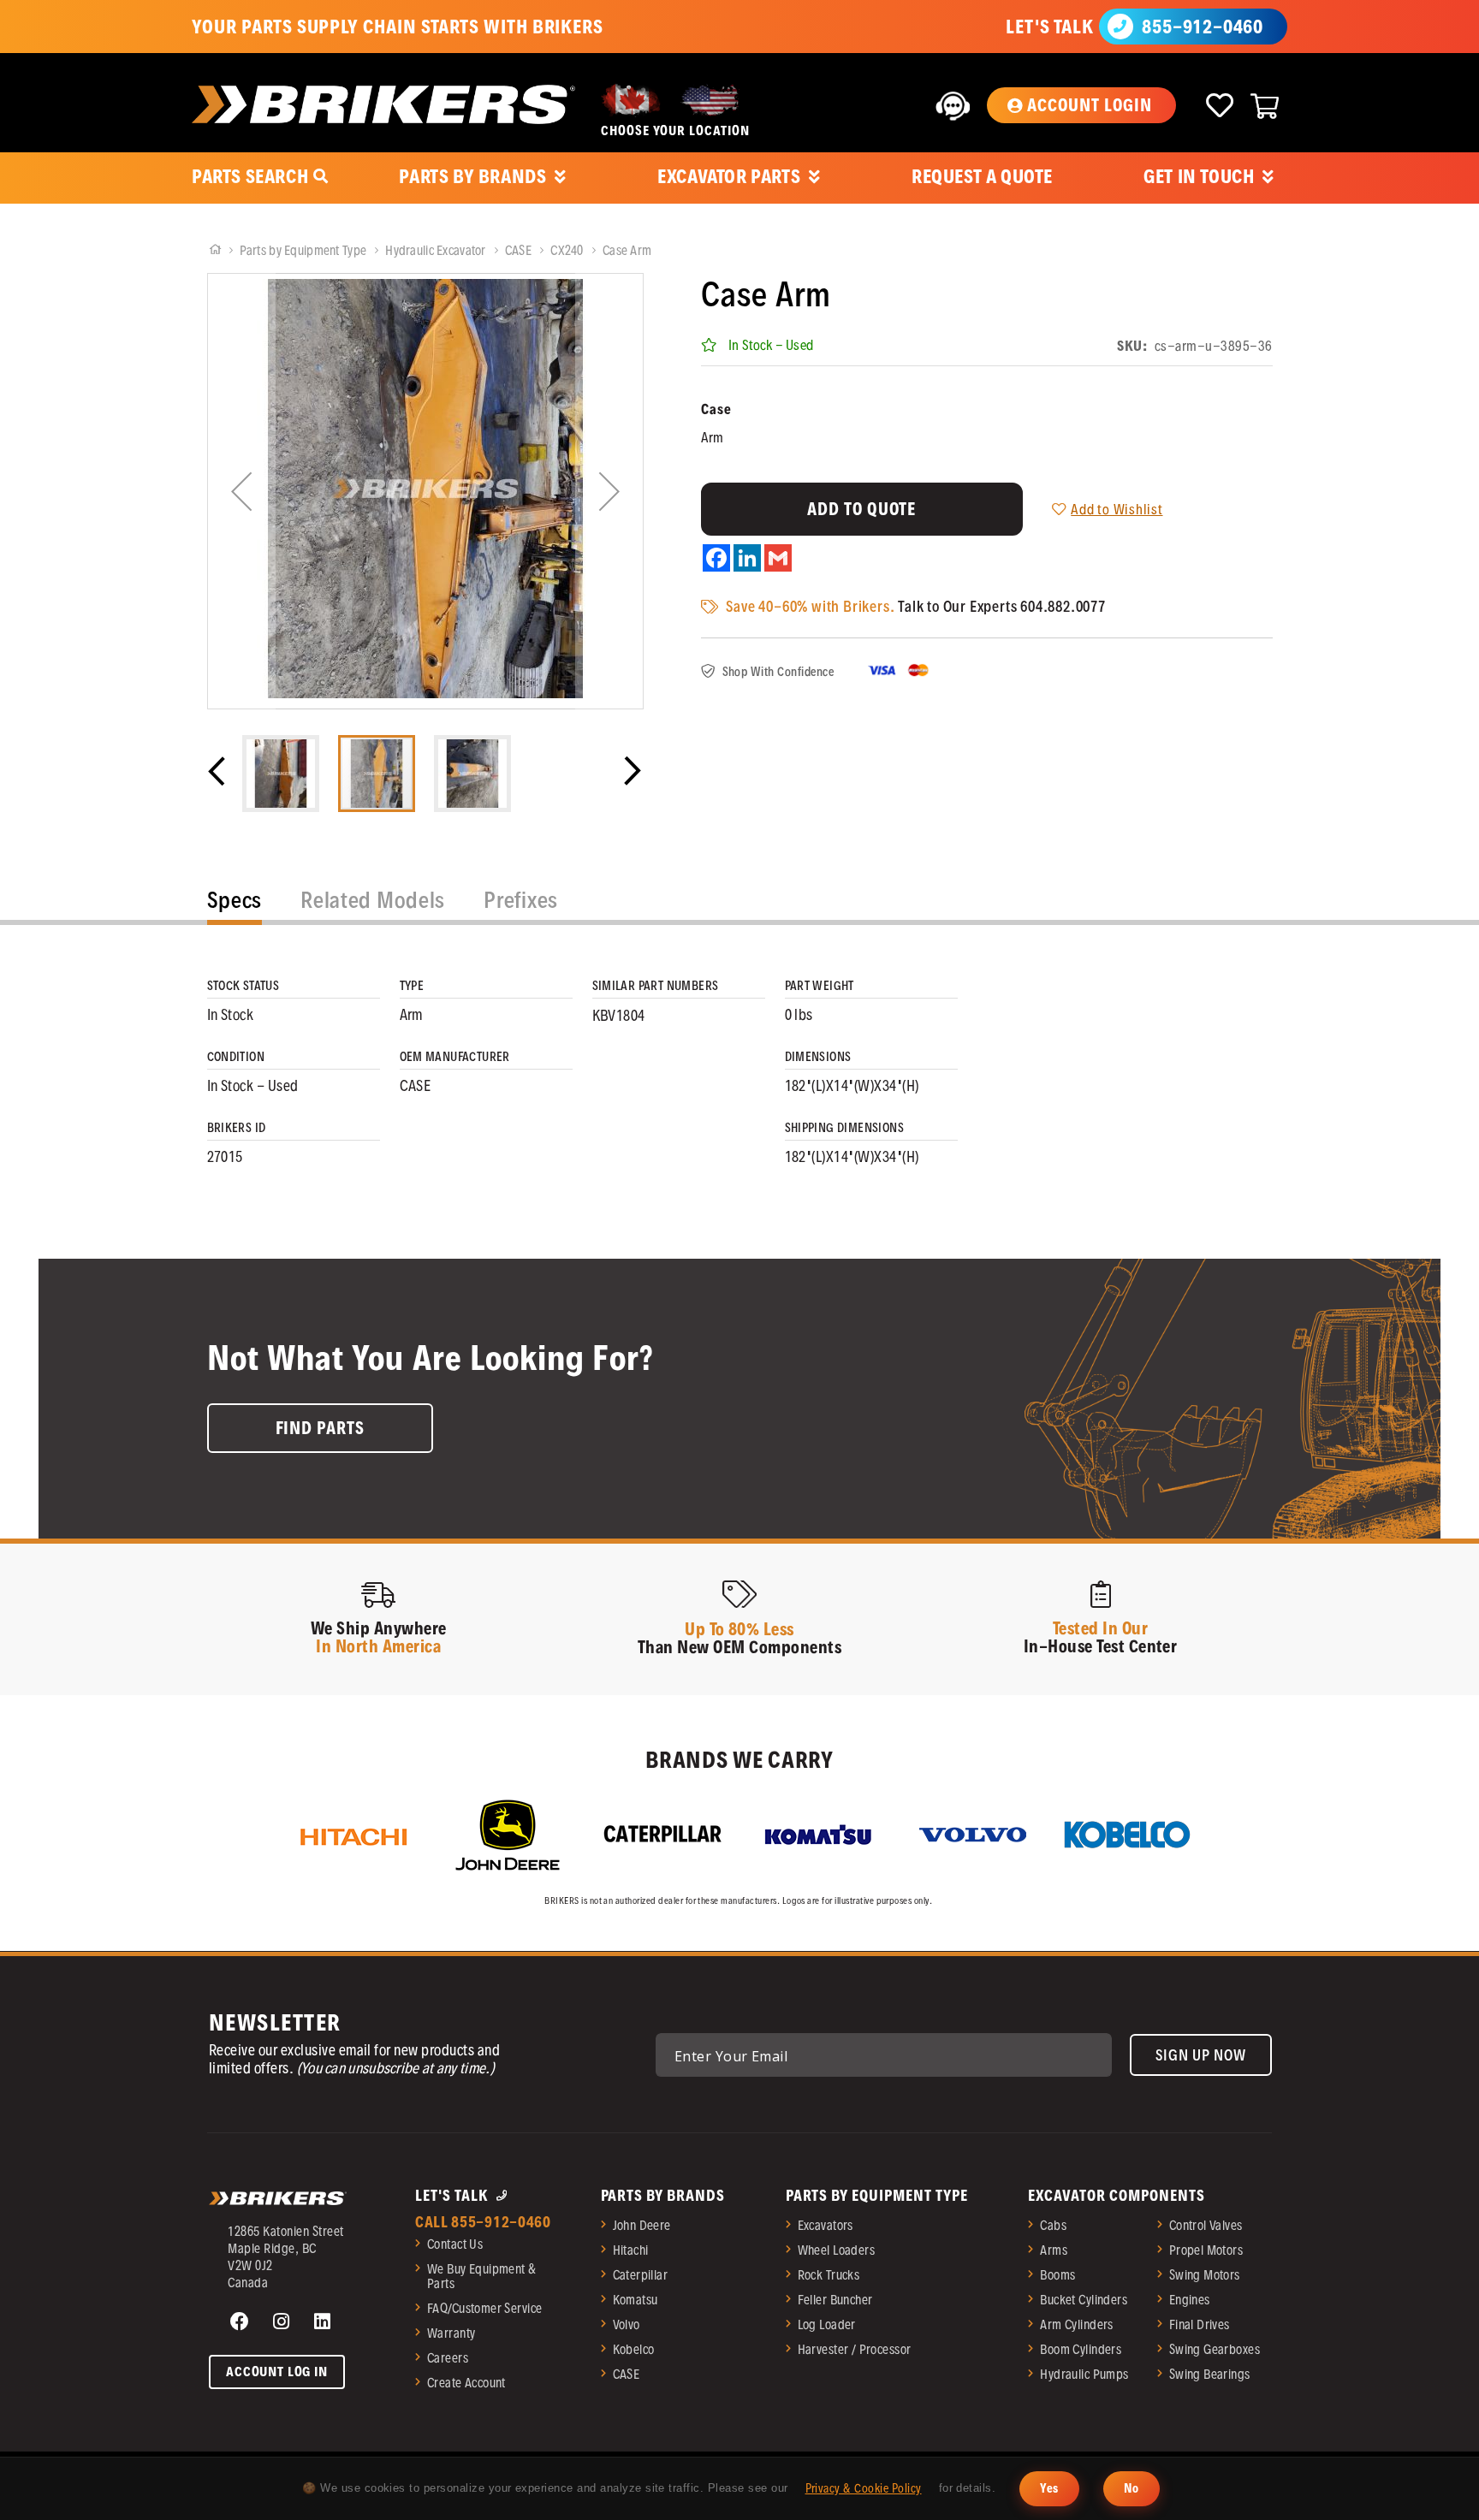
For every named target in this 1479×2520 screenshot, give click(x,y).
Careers (448, 2358)
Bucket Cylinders (1084, 2300)
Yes (1049, 2488)
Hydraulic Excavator (437, 250)
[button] (1081, 105)
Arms (1054, 2250)
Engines (1190, 2300)
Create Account (466, 2383)
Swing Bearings (1210, 2374)
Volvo (627, 2324)
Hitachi (631, 2250)
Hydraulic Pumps (1084, 2374)
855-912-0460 (1203, 27)
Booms (1057, 2275)
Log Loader (827, 2324)
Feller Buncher (835, 2300)
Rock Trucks (829, 2275)
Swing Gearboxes (1215, 2349)
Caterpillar (641, 2275)
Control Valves (1206, 2225)
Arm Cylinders (1076, 2324)
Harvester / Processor (855, 2349)
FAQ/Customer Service (484, 2308)
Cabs (1053, 2225)
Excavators (826, 2225)
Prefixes (521, 900)
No (1132, 2488)
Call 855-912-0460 (483, 2222)
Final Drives (1200, 2324)
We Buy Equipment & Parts (482, 2276)
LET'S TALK (1049, 27)
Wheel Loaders (836, 2250)
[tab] (235, 904)
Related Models (373, 900)
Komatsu (636, 2300)
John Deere (642, 2225)
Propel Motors (1206, 2250)
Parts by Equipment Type (305, 250)
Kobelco (634, 2349)
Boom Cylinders (1081, 2349)
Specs (235, 900)
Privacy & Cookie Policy (864, 2488)
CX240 (568, 250)
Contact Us (455, 2244)
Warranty (451, 2333)
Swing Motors (1205, 2275)
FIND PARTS (321, 1428)
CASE (520, 250)
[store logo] (383, 104)
